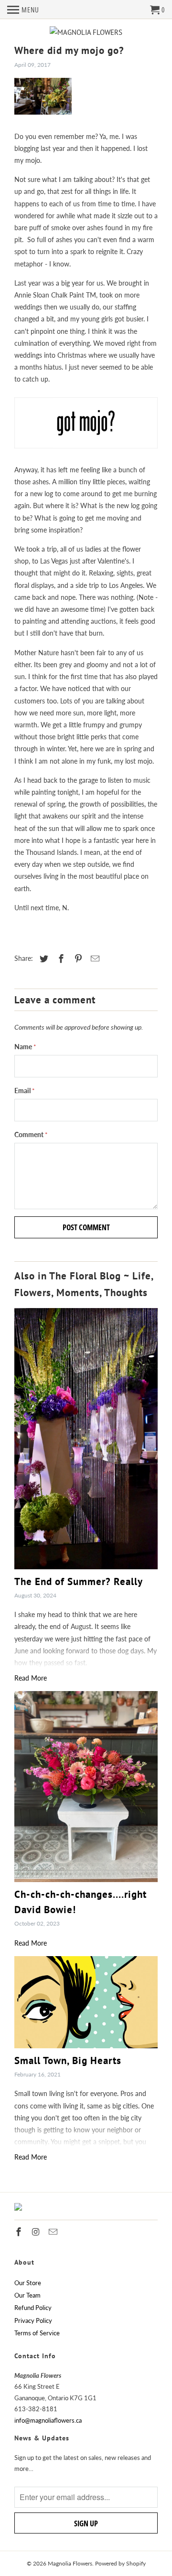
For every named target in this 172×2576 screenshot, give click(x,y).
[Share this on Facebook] (60, 958)
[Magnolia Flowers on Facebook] (20, 2232)
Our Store (28, 2283)
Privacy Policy (33, 2321)
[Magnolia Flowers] (86, 32)
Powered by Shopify (120, 2563)
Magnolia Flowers (70, 2563)
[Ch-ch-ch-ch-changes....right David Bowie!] (86, 1787)
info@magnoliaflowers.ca (48, 2420)
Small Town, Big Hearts (68, 2060)
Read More (31, 1678)
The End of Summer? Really (79, 1581)
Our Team (27, 2295)
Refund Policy (33, 2308)
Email (25, 1091)
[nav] (23, 10)
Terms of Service (37, 2333)
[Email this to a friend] (94, 958)
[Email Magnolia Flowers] (54, 2232)
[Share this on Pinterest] (77, 958)
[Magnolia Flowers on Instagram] (37, 2232)
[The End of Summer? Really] (86, 1438)
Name (25, 1047)
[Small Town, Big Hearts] (86, 2002)
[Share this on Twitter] (43, 958)
